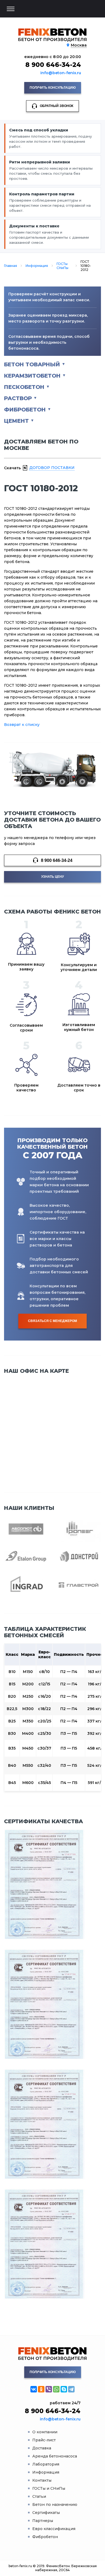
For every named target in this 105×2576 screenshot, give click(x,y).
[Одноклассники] (41, 2389)
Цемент (16, 421)
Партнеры (43, 2521)
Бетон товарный (32, 364)
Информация (37, 266)
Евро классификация (54, 2529)
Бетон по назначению (55, 2505)
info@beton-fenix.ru (61, 73)
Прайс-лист (44, 2440)
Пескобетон (24, 387)
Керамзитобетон (32, 376)
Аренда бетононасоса (55, 2456)
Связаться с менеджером (52, 1321)
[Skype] (64, 2389)
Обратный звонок (57, 106)
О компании (45, 2432)
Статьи (39, 2496)
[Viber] (49, 2389)
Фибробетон (25, 410)
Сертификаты (46, 2513)
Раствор (18, 398)
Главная (10, 266)
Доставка (42, 2448)
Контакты (42, 2480)
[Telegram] (71, 2389)
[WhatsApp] (56, 2389)
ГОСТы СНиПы (62, 266)
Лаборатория (46, 2464)
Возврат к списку (22, 725)
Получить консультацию (53, 88)
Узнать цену (52, 877)
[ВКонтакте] (34, 2389)
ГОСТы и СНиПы (49, 2488)
